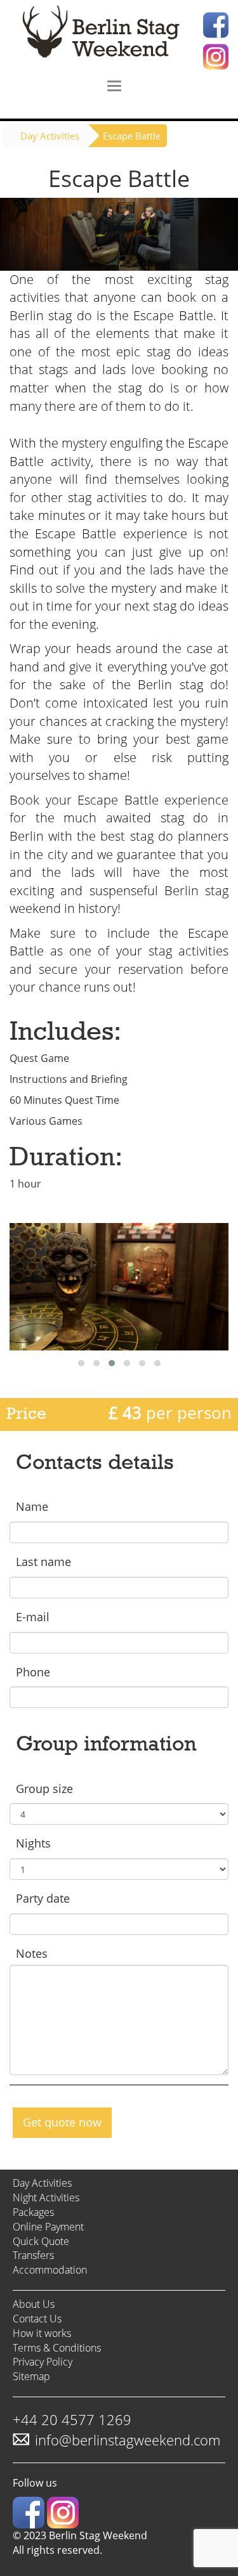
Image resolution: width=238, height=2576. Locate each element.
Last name (43, 1562)
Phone (33, 1672)
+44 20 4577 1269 (72, 2419)
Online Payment (48, 2227)
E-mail (33, 1617)
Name (32, 1506)
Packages (33, 2212)
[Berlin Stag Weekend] (119, 35)
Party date (43, 1898)
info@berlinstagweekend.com (128, 2440)
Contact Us (37, 2319)
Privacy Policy (43, 2362)
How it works (42, 2333)
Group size (44, 1789)
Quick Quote (41, 2241)
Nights (33, 1843)
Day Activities (50, 136)
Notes (32, 1953)
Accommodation (50, 2270)
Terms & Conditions (57, 2348)
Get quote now (62, 2122)
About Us (34, 2304)
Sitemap (31, 2376)
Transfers (33, 2255)
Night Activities (46, 2197)
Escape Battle (132, 136)
